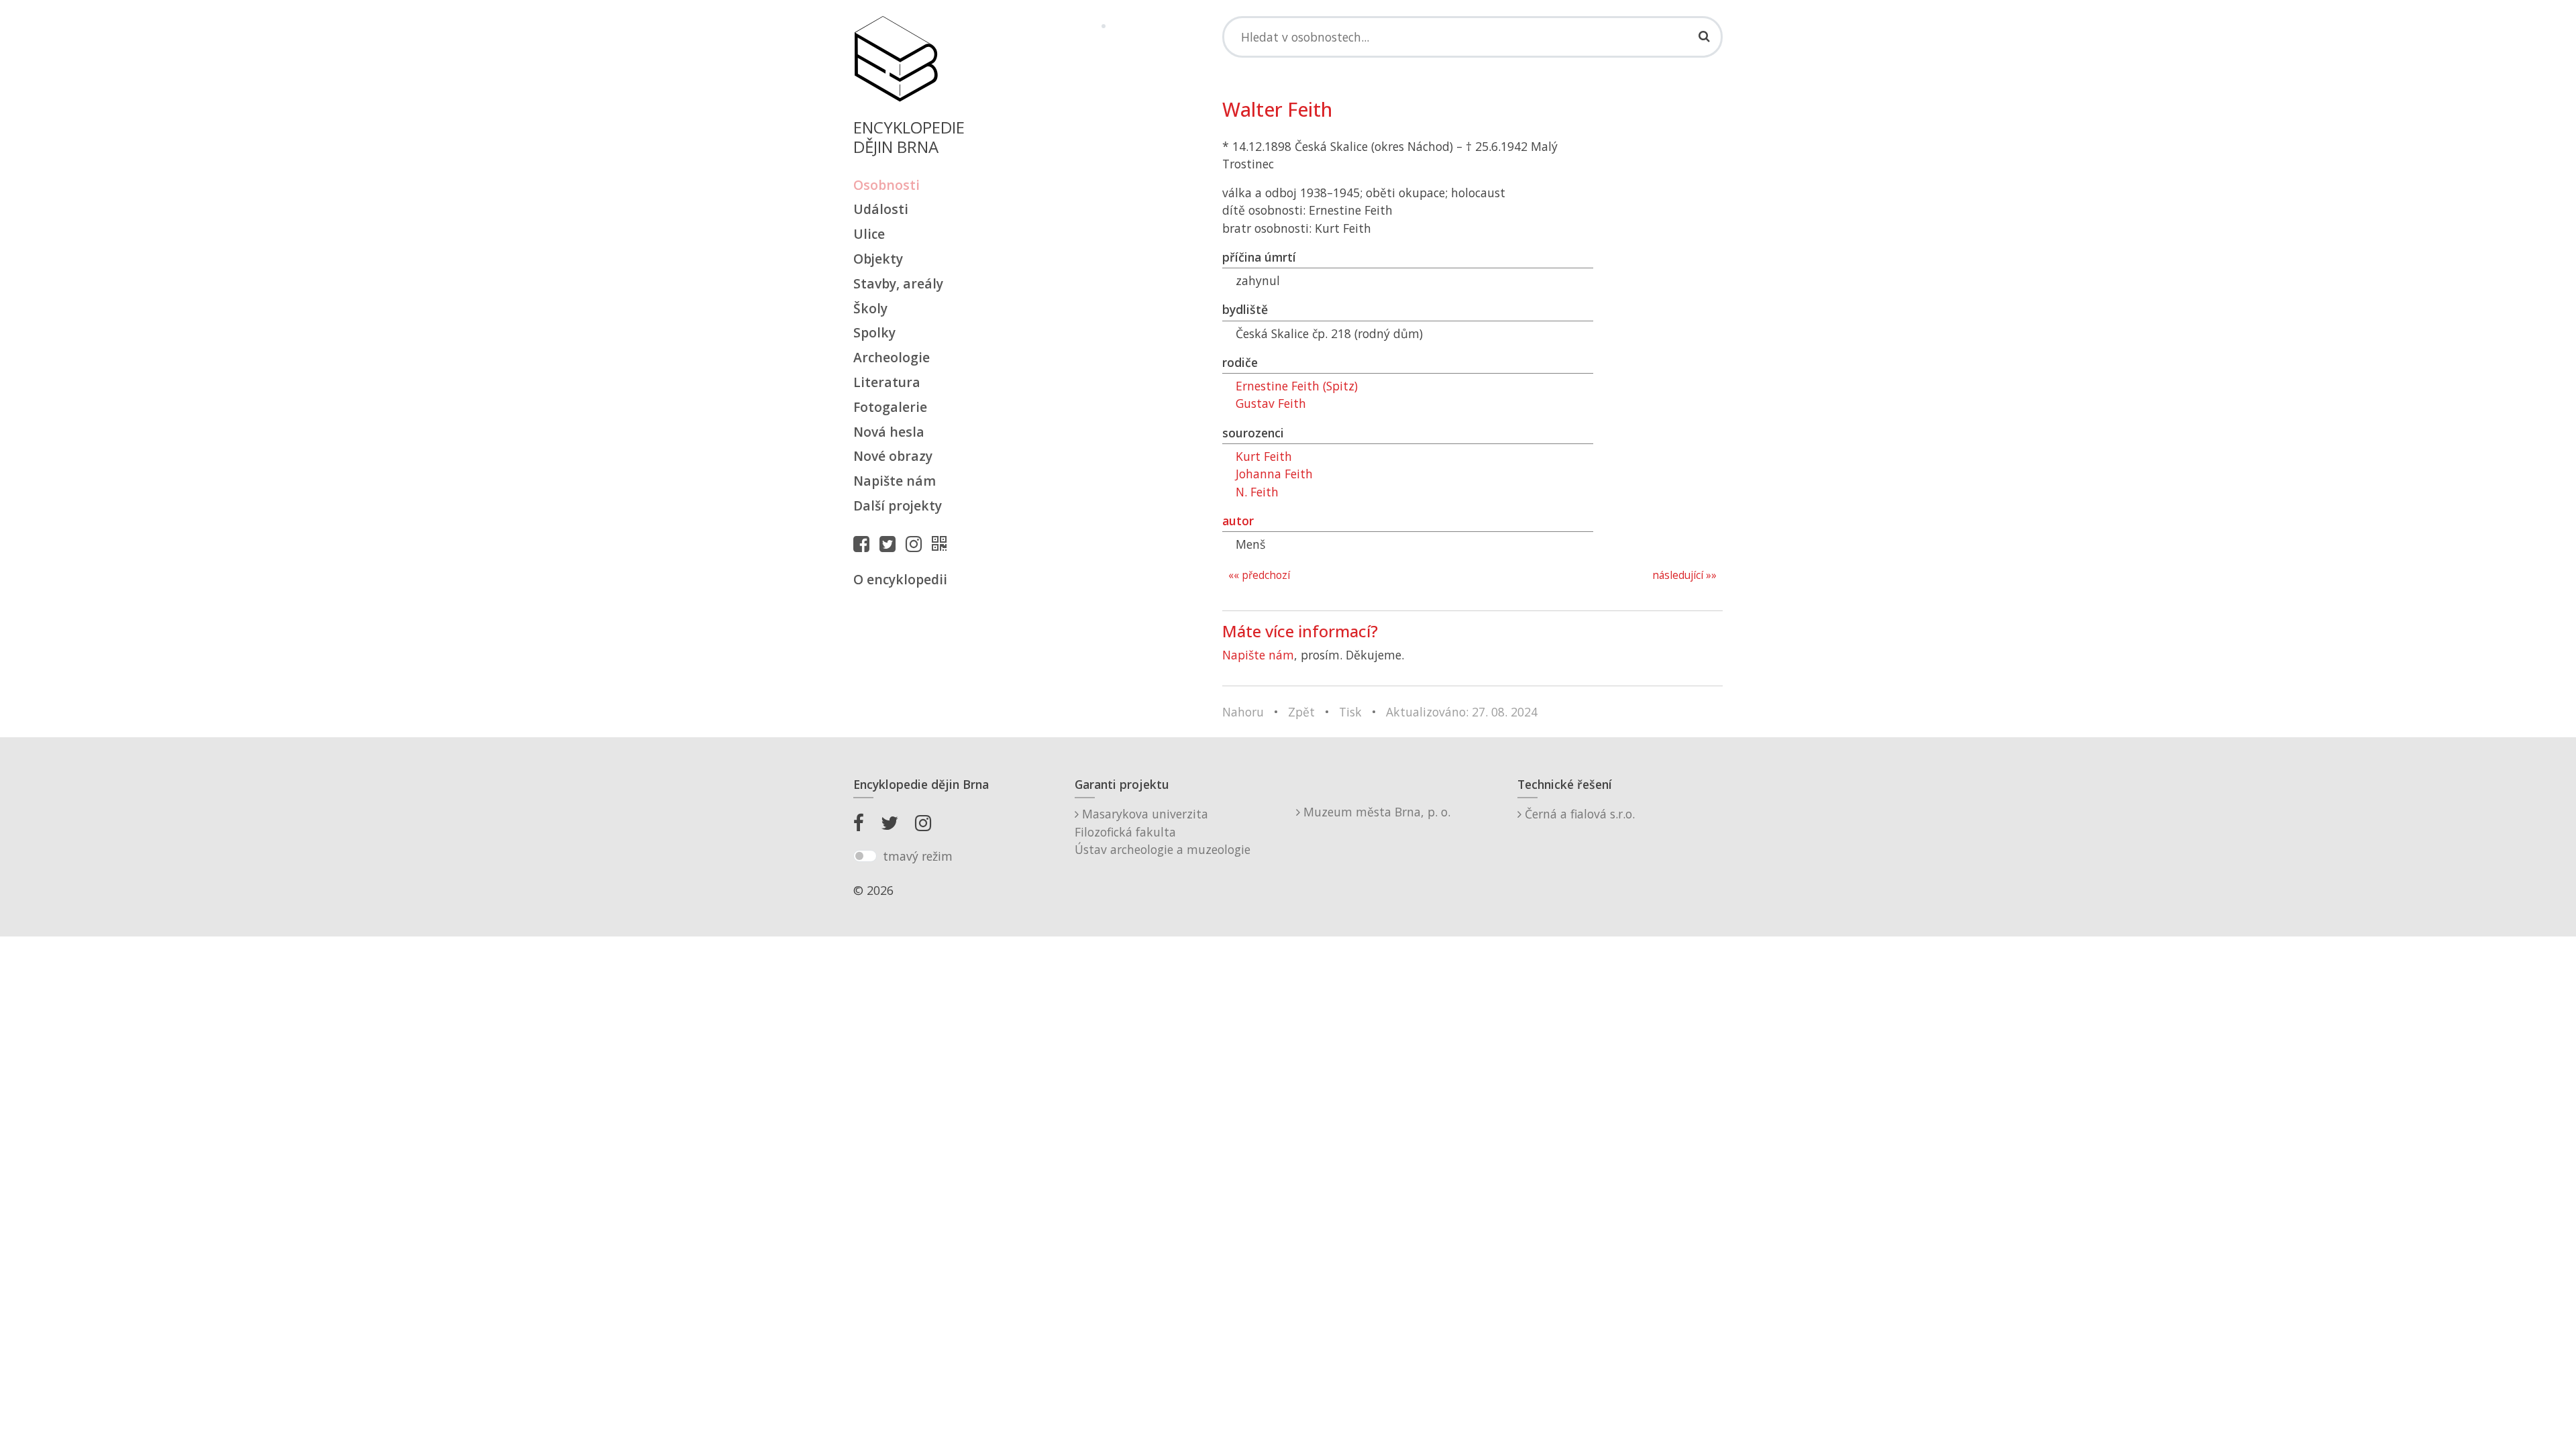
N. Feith (1257, 492)
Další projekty (898, 505)
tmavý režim (918, 856)
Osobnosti (887, 185)
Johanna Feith (1274, 474)
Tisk (1350, 712)
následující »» (1684, 575)
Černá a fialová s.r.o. (1578, 814)
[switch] (865, 856)
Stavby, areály (898, 283)
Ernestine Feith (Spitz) (1297, 386)
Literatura (887, 382)
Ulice (869, 234)
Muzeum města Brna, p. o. (1375, 812)
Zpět (1301, 712)
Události (881, 209)
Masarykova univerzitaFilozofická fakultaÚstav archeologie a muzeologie (1163, 831)
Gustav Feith (1271, 403)
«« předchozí (1259, 575)
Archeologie (892, 357)
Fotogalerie (890, 407)
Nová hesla (889, 432)
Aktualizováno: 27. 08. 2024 (1462, 712)
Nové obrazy (893, 456)
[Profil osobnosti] (943, 543)
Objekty (878, 259)
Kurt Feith (1264, 456)
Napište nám (895, 481)
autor (1238, 521)
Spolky (874, 332)
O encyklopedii (900, 579)
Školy (870, 308)
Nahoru (1243, 712)
